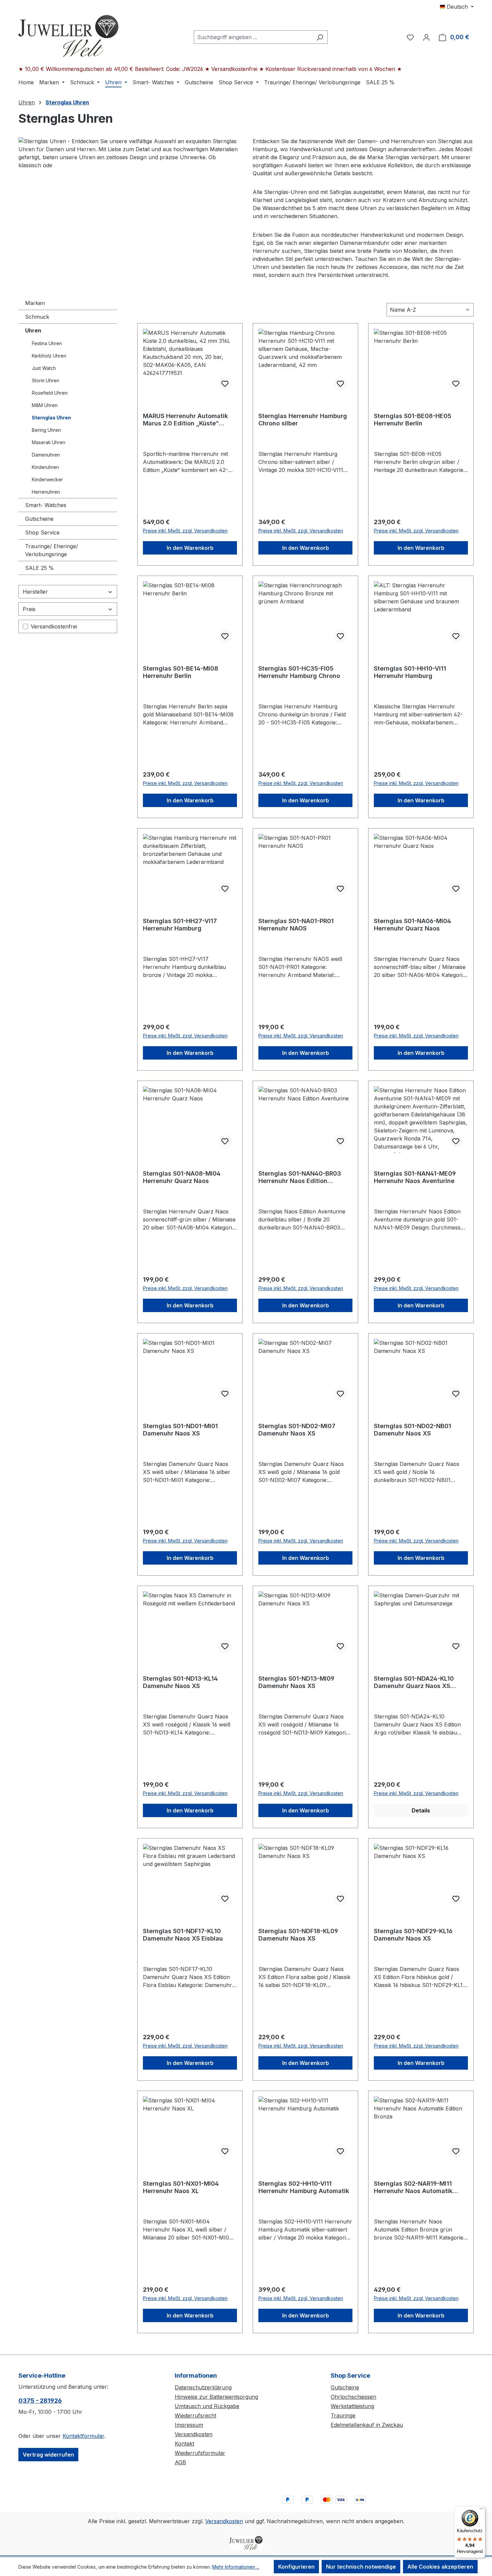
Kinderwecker (47, 479)
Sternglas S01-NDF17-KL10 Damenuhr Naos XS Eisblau (183, 1935)
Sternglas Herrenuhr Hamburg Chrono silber (303, 420)
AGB (180, 2462)
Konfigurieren (296, 2567)
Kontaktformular (83, 2436)
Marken (35, 303)
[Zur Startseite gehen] (69, 36)
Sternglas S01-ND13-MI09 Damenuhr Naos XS (296, 1682)
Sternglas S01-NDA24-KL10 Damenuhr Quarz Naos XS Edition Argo (414, 1682)
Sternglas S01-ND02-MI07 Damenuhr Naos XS (297, 1430)
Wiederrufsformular (200, 2453)
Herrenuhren (46, 492)
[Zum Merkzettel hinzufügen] (225, 384)
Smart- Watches (46, 505)
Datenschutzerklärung (203, 2387)
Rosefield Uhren (50, 393)
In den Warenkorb (190, 548)
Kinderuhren (45, 467)
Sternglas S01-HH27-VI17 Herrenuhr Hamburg (180, 925)
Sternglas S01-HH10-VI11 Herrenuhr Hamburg (410, 672)
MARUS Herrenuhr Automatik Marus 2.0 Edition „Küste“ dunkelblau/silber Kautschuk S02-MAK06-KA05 (185, 420)
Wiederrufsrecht (195, 2415)
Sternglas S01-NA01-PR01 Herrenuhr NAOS (296, 925)
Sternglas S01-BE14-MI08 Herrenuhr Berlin (181, 672)
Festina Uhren (47, 343)
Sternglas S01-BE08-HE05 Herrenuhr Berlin (413, 420)
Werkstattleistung (352, 2406)
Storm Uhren (46, 380)
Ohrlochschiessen (353, 2397)
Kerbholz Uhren (49, 356)
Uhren (33, 330)
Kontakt (184, 2444)
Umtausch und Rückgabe (207, 2406)
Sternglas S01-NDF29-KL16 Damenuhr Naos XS (413, 1935)
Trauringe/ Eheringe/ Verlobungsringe (52, 550)
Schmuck (37, 317)
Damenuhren (46, 455)
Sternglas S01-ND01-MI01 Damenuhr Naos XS (180, 1430)
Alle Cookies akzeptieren (440, 2567)
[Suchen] (320, 37)
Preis (29, 609)
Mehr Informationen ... (236, 2567)
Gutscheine (39, 519)
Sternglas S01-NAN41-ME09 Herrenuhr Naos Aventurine (415, 1177)
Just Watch (44, 368)
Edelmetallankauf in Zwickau (367, 2425)
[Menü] (481, 2510)
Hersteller (35, 592)
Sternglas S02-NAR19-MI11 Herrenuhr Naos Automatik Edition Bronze (413, 2187)
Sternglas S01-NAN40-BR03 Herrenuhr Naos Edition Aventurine (300, 1177)
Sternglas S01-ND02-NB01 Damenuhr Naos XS (413, 1430)
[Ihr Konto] (426, 37)
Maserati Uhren (49, 442)
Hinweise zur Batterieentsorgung (216, 2397)
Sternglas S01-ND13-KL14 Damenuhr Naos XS (180, 1682)
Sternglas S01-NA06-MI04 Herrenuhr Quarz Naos (413, 925)
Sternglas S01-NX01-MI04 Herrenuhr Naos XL (181, 2187)
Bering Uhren (46, 430)
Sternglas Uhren (51, 418)
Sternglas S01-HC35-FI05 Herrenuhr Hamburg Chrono (299, 672)
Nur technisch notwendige (361, 2567)
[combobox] (253, 37)
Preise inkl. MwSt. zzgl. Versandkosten (185, 531)
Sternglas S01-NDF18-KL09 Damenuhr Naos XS (298, 1935)
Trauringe (343, 2415)
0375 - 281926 (40, 2401)
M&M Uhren (45, 405)
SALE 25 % (39, 568)
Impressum (189, 2425)
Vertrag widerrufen (48, 2455)
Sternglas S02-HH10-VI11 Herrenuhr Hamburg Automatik (304, 2187)
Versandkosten (194, 2434)
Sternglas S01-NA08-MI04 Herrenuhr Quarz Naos (182, 1177)
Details (421, 1810)
